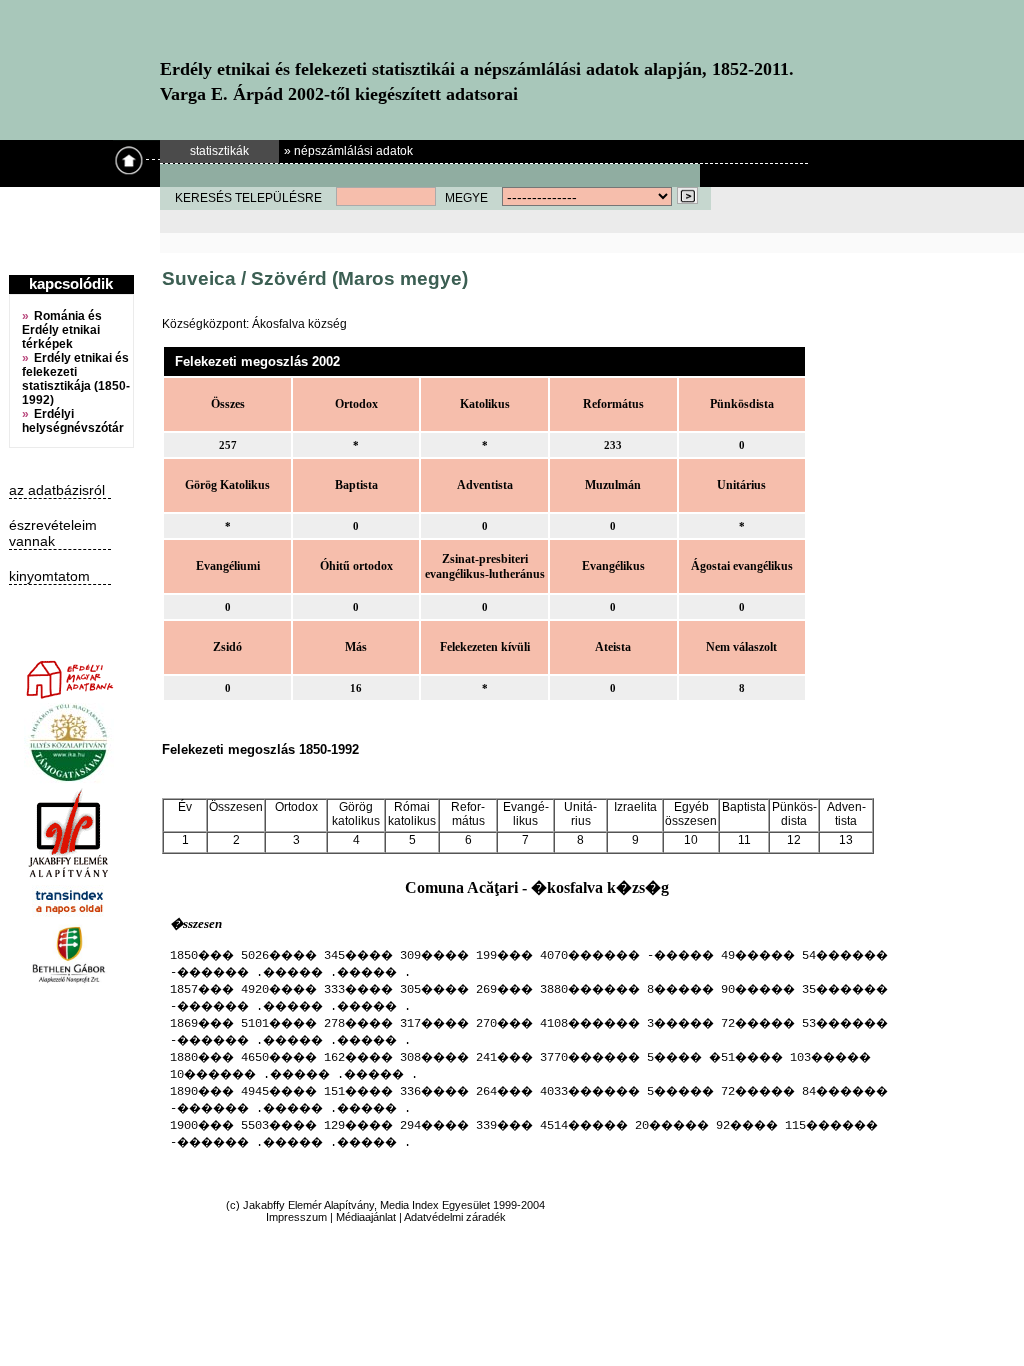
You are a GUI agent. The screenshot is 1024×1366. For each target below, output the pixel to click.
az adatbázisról (57, 490)
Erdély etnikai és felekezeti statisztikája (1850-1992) (76, 379)
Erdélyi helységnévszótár (73, 421)
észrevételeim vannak (53, 533)
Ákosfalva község (299, 324)
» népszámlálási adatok (348, 151)
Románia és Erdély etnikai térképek (62, 330)
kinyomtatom (49, 576)
